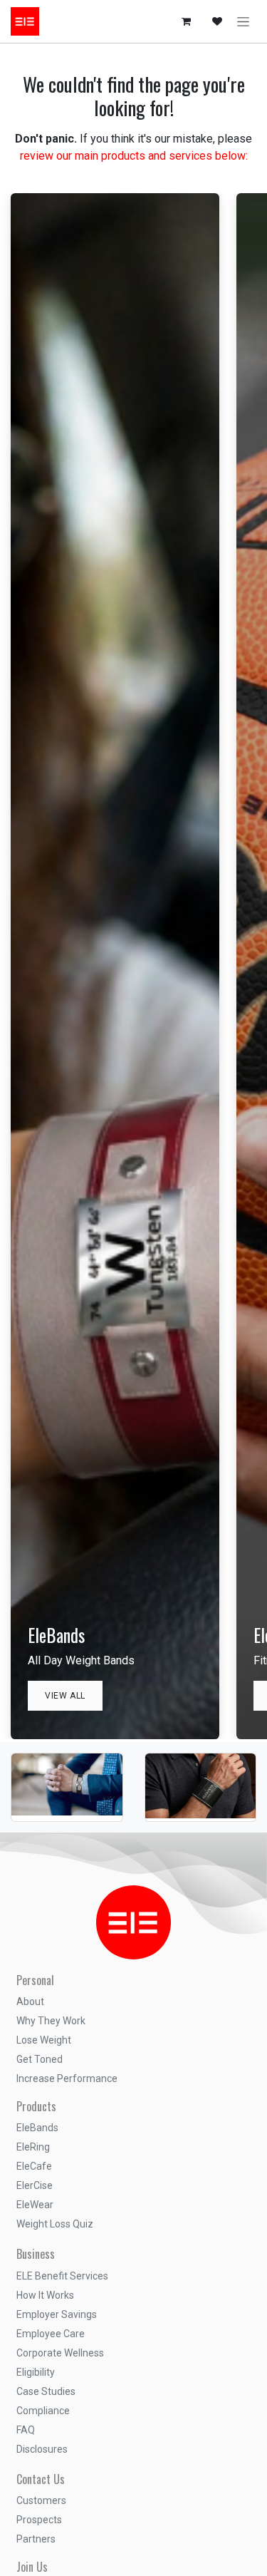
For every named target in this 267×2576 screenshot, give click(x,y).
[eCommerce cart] (186, 21)
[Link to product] (67, 1764)
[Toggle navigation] (243, 21)
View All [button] (65, 1696)
